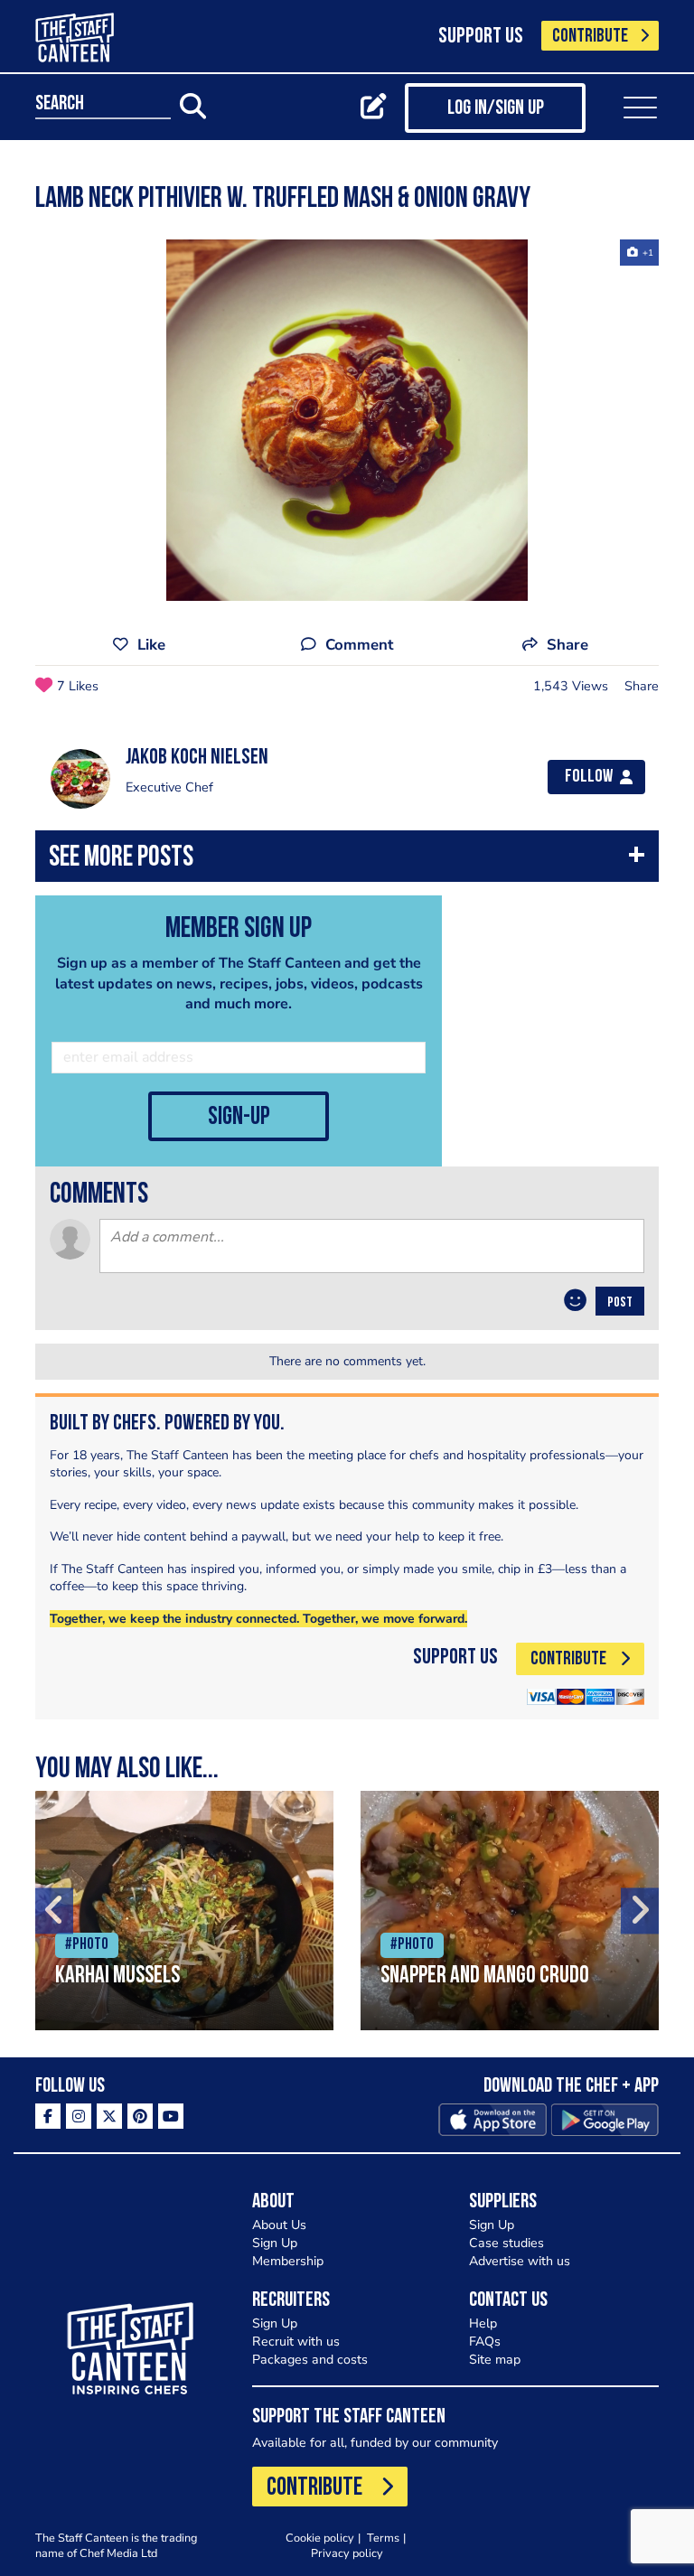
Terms (383, 2538)
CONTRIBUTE (590, 37)
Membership (288, 2261)
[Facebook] (48, 2116)
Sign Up (275, 2243)
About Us (279, 2225)
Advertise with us (520, 2261)
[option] (347, 420)
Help (483, 2323)
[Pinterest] (140, 2116)
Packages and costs (310, 2360)
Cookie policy (320, 2538)
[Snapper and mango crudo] (510, 1911)
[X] (109, 2116)
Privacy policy (347, 2553)
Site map (495, 2360)
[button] (347, 861)
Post (620, 1303)
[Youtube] (171, 2116)
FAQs (485, 2342)
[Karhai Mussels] (184, 1911)
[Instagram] (79, 2116)
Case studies (506, 2243)
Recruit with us (296, 2342)
